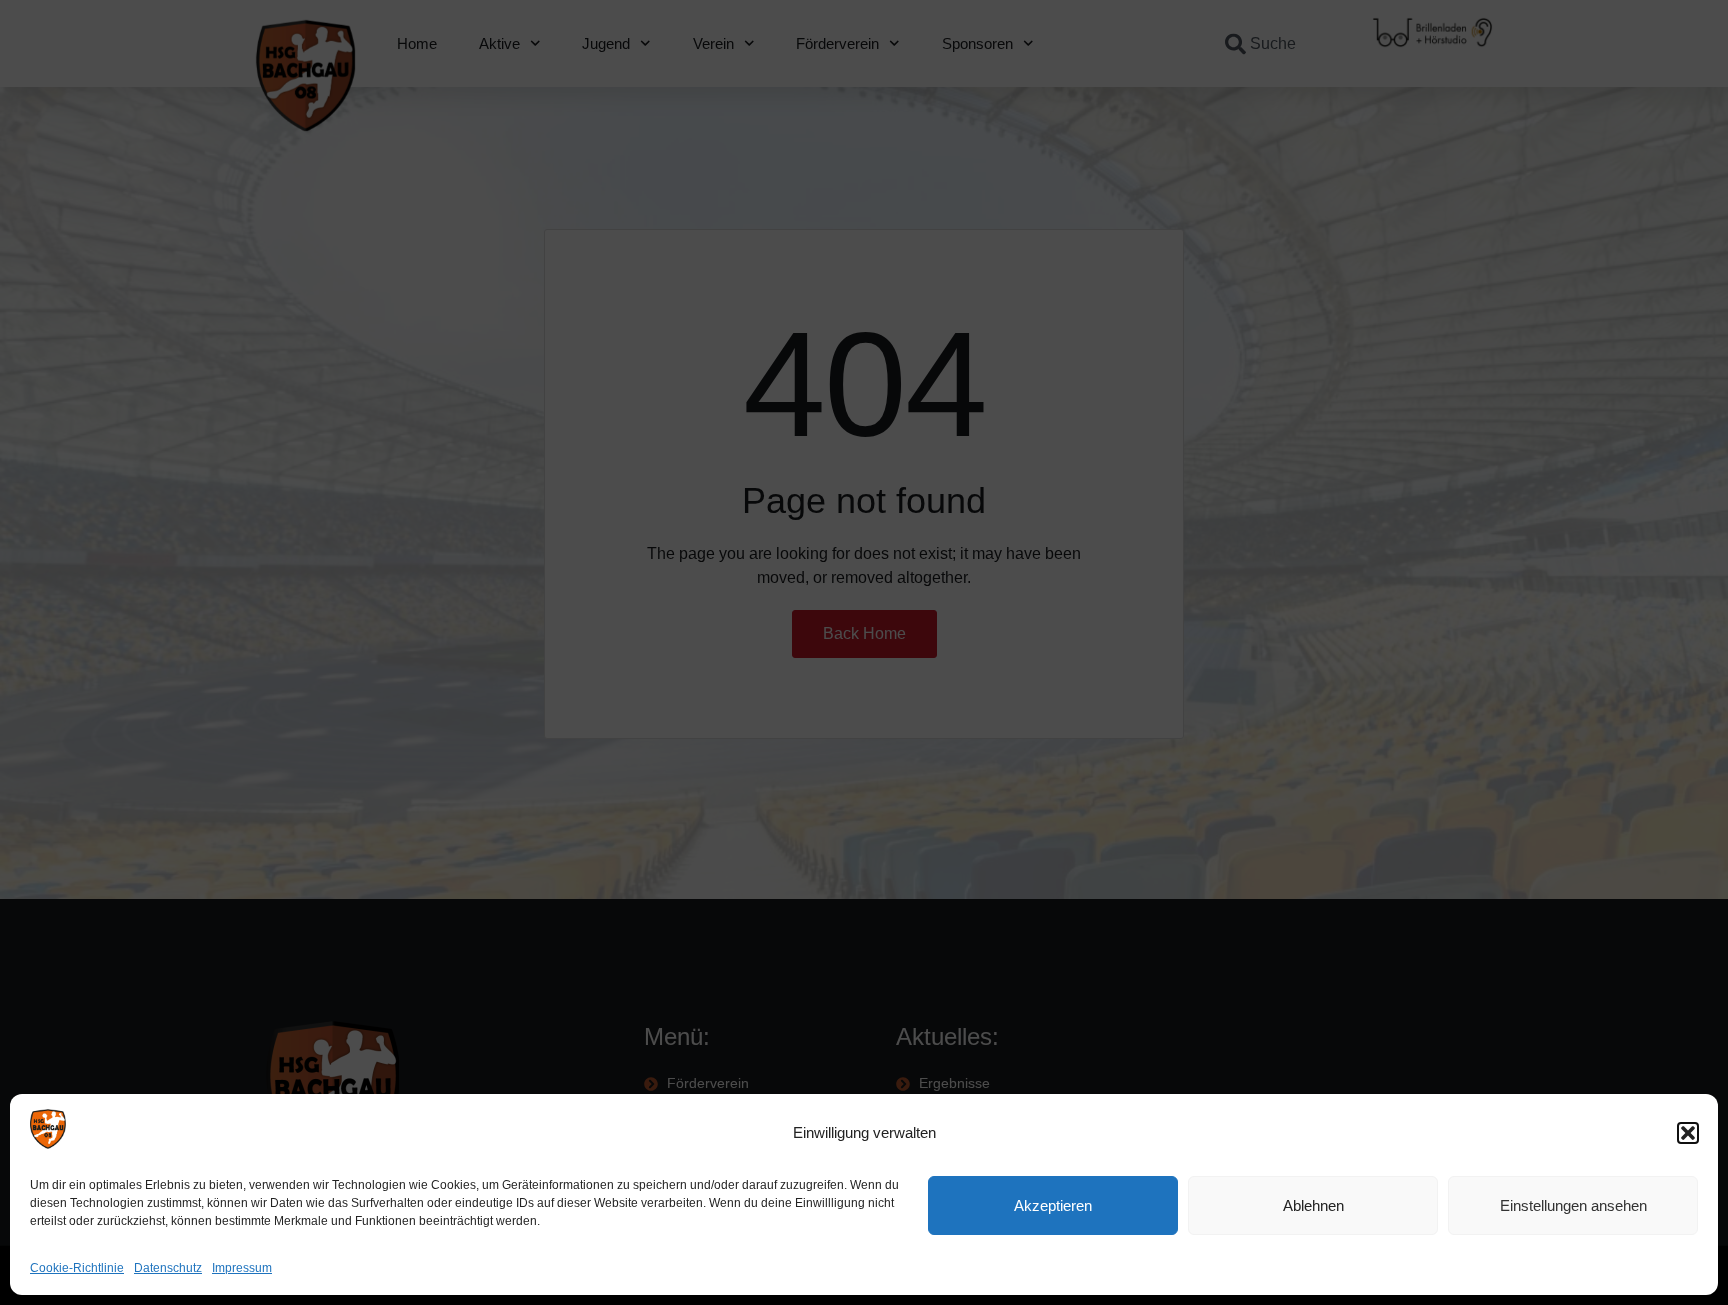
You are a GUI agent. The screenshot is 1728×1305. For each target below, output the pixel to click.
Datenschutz (168, 1268)
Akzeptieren (1053, 1205)
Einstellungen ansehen (1573, 1205)
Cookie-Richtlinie (77, 1268)
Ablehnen (1313, 1205)
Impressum (242, 1268)
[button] (1688, 1133)
